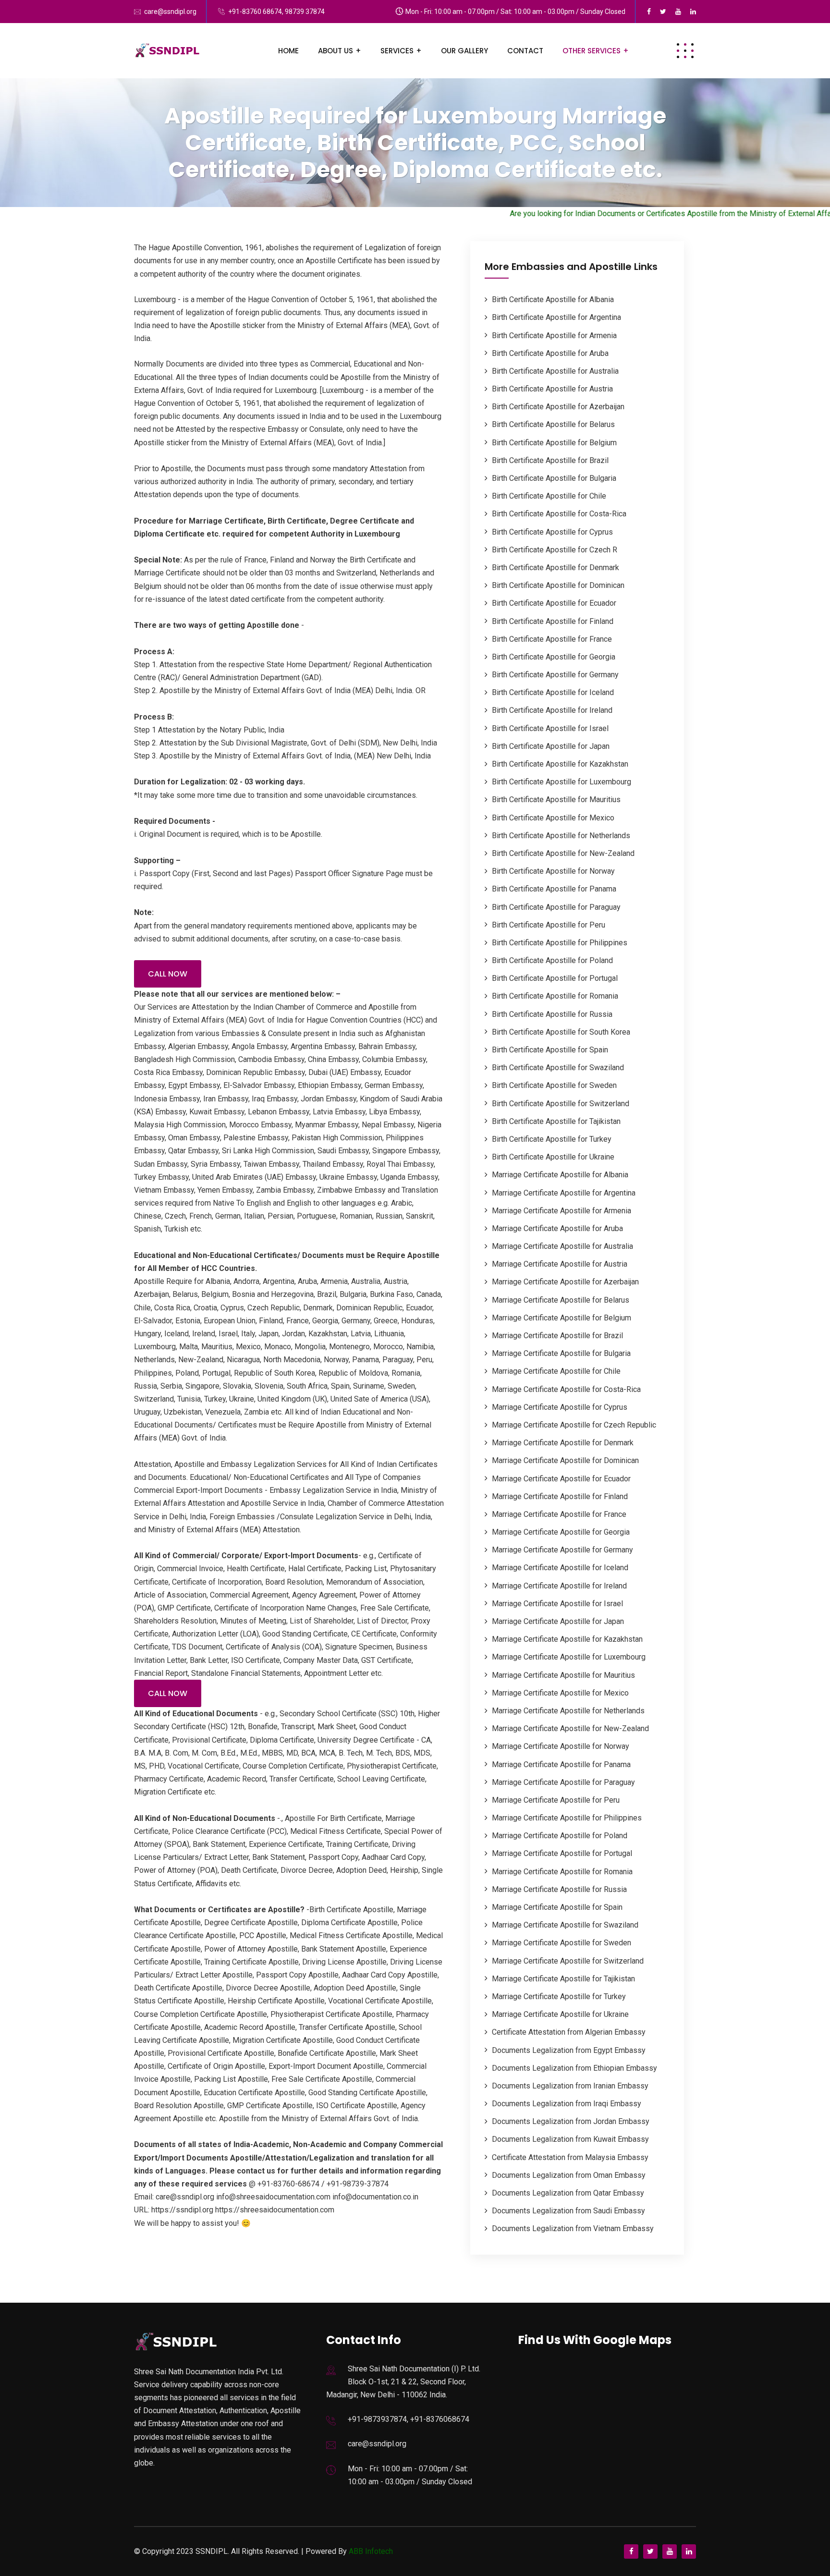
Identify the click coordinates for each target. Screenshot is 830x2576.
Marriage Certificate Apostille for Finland (560, 1496)
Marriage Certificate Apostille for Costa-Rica (566, 1389)
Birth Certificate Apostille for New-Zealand (563, 853)
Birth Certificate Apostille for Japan (551, 746)
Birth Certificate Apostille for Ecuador (554, 603)
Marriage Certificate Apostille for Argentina (564, 1193)
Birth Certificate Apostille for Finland (553, 621)
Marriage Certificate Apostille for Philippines (567, 1818)
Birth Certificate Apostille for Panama (554, 889)
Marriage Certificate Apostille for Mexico (560, 1693)
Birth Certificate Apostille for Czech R (555, 550)
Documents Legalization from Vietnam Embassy (573, 2228)
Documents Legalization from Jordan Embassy (571, 2121)
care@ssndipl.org (170, 12)
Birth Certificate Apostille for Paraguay (556, 907)
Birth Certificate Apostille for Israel (550, 728)
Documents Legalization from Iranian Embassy (570, 2086)
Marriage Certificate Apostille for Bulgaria (561, 1353)
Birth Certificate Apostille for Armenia (554, 336)
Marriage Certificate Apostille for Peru (556, 1800)
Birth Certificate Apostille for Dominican (558, 585)
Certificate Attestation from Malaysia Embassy (570, 2157)
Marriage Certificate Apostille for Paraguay (563, 1782)
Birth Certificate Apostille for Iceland (553, 692)
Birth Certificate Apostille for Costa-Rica (559, 514)
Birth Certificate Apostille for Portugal (555, 978)
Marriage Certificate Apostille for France (559, 1514)
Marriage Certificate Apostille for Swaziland (565, 1925)
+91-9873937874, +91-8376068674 (409, 2419)
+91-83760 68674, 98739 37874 (276, 12)
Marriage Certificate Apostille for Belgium (561, 1318)
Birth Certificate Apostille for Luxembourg (561, 782)
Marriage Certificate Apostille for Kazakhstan (567, 1639)
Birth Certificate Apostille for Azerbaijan (558, 407)
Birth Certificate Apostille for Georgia (554, 657)
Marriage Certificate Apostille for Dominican (565, 1460)
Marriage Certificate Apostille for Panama (561, 1764)
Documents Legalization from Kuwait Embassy (570, 2139)
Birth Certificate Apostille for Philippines (560, 943)
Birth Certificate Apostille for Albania (553, 299)
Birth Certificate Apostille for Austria (552, 389)
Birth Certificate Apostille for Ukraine (553, 1157)
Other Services (592, 51)
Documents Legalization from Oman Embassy (569, 2175)
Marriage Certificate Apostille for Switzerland (568, 1961)
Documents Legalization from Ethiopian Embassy (574, 2068)
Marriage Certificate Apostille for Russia (559, 1889)
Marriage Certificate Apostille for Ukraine (560, 2014)
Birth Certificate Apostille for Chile (549, 496)
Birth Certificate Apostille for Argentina (556, 317)
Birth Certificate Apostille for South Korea (561, 1032)
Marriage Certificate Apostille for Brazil (557, 1336)
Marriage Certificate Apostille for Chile (556, 1371)
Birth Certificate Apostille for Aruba (550, 353)
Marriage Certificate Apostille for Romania (562, 1872)
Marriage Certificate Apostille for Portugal (562, 1853)
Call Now (168, 974)
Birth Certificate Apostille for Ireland (552, 710)
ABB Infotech (371, 2551)
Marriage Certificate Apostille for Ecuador (561, 1479)
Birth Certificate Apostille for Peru (549, 925)
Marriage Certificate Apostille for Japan (558, 1621)
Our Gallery (464, 51)
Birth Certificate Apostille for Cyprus (552, 532)
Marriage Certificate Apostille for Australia (562, 1246)
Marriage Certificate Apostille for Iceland (560, 1568)
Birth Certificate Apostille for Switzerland (561, 1104)
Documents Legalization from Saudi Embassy (568, 2211)
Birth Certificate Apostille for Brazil (550, 460)
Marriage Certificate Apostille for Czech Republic (574, 1425)
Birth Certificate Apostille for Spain (550, 1050)
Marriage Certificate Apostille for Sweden (561, 1943)
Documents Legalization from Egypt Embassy (569, 2050)
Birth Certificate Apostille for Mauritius (556, 800)
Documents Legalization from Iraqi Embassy (567, 2104)
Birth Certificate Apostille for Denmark (555, 568)
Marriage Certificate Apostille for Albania (560, 1175)
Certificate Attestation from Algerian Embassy (569, 2032)
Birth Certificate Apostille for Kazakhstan (560, 764)
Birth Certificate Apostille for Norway (553, 871)
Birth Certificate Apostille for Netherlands (561, 836)
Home (288, 51)
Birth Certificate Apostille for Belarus (553, 424)
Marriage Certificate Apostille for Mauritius (563, 1675)
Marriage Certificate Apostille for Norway (561, 1746)
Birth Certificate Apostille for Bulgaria (554, 478)
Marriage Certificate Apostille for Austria (560, 1264)
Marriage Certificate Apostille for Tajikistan (563, 1979)
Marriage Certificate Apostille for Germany (562, 1550)
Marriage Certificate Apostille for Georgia (561, 1532)
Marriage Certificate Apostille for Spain (557, 1907)
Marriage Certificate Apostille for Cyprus (560, 1407)
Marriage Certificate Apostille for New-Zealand (570, 1728)
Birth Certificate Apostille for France (552, 639)
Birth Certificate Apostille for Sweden (554, 1085)
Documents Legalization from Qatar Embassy (568, 2193)
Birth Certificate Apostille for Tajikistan (556, 1121)
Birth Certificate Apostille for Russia (552, 1014)
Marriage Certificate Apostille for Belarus (561, 1300)
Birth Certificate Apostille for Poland (552, 960)
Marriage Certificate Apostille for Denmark (563, 1443)
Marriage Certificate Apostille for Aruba (557, 1228)
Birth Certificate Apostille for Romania (555, 996)
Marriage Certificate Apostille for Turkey (559, 1996)
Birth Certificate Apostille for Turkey (552, 1139)
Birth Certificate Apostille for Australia (555, 371)
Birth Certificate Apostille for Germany (555, 675)
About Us (336, 51)
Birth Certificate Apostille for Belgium (554, 443)
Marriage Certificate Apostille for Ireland (559, 1586)
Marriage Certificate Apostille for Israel (557, 1604)
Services (397, 51)
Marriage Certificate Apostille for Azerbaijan (565, 1282)
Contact (525, 51)
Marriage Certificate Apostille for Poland (560, 1836)
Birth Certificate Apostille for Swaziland (558, 1068)
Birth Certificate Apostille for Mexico (553, 818)
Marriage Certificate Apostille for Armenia (561, 1211)
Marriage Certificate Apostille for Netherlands (568, 1711)
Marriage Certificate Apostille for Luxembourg (569, 1657)
